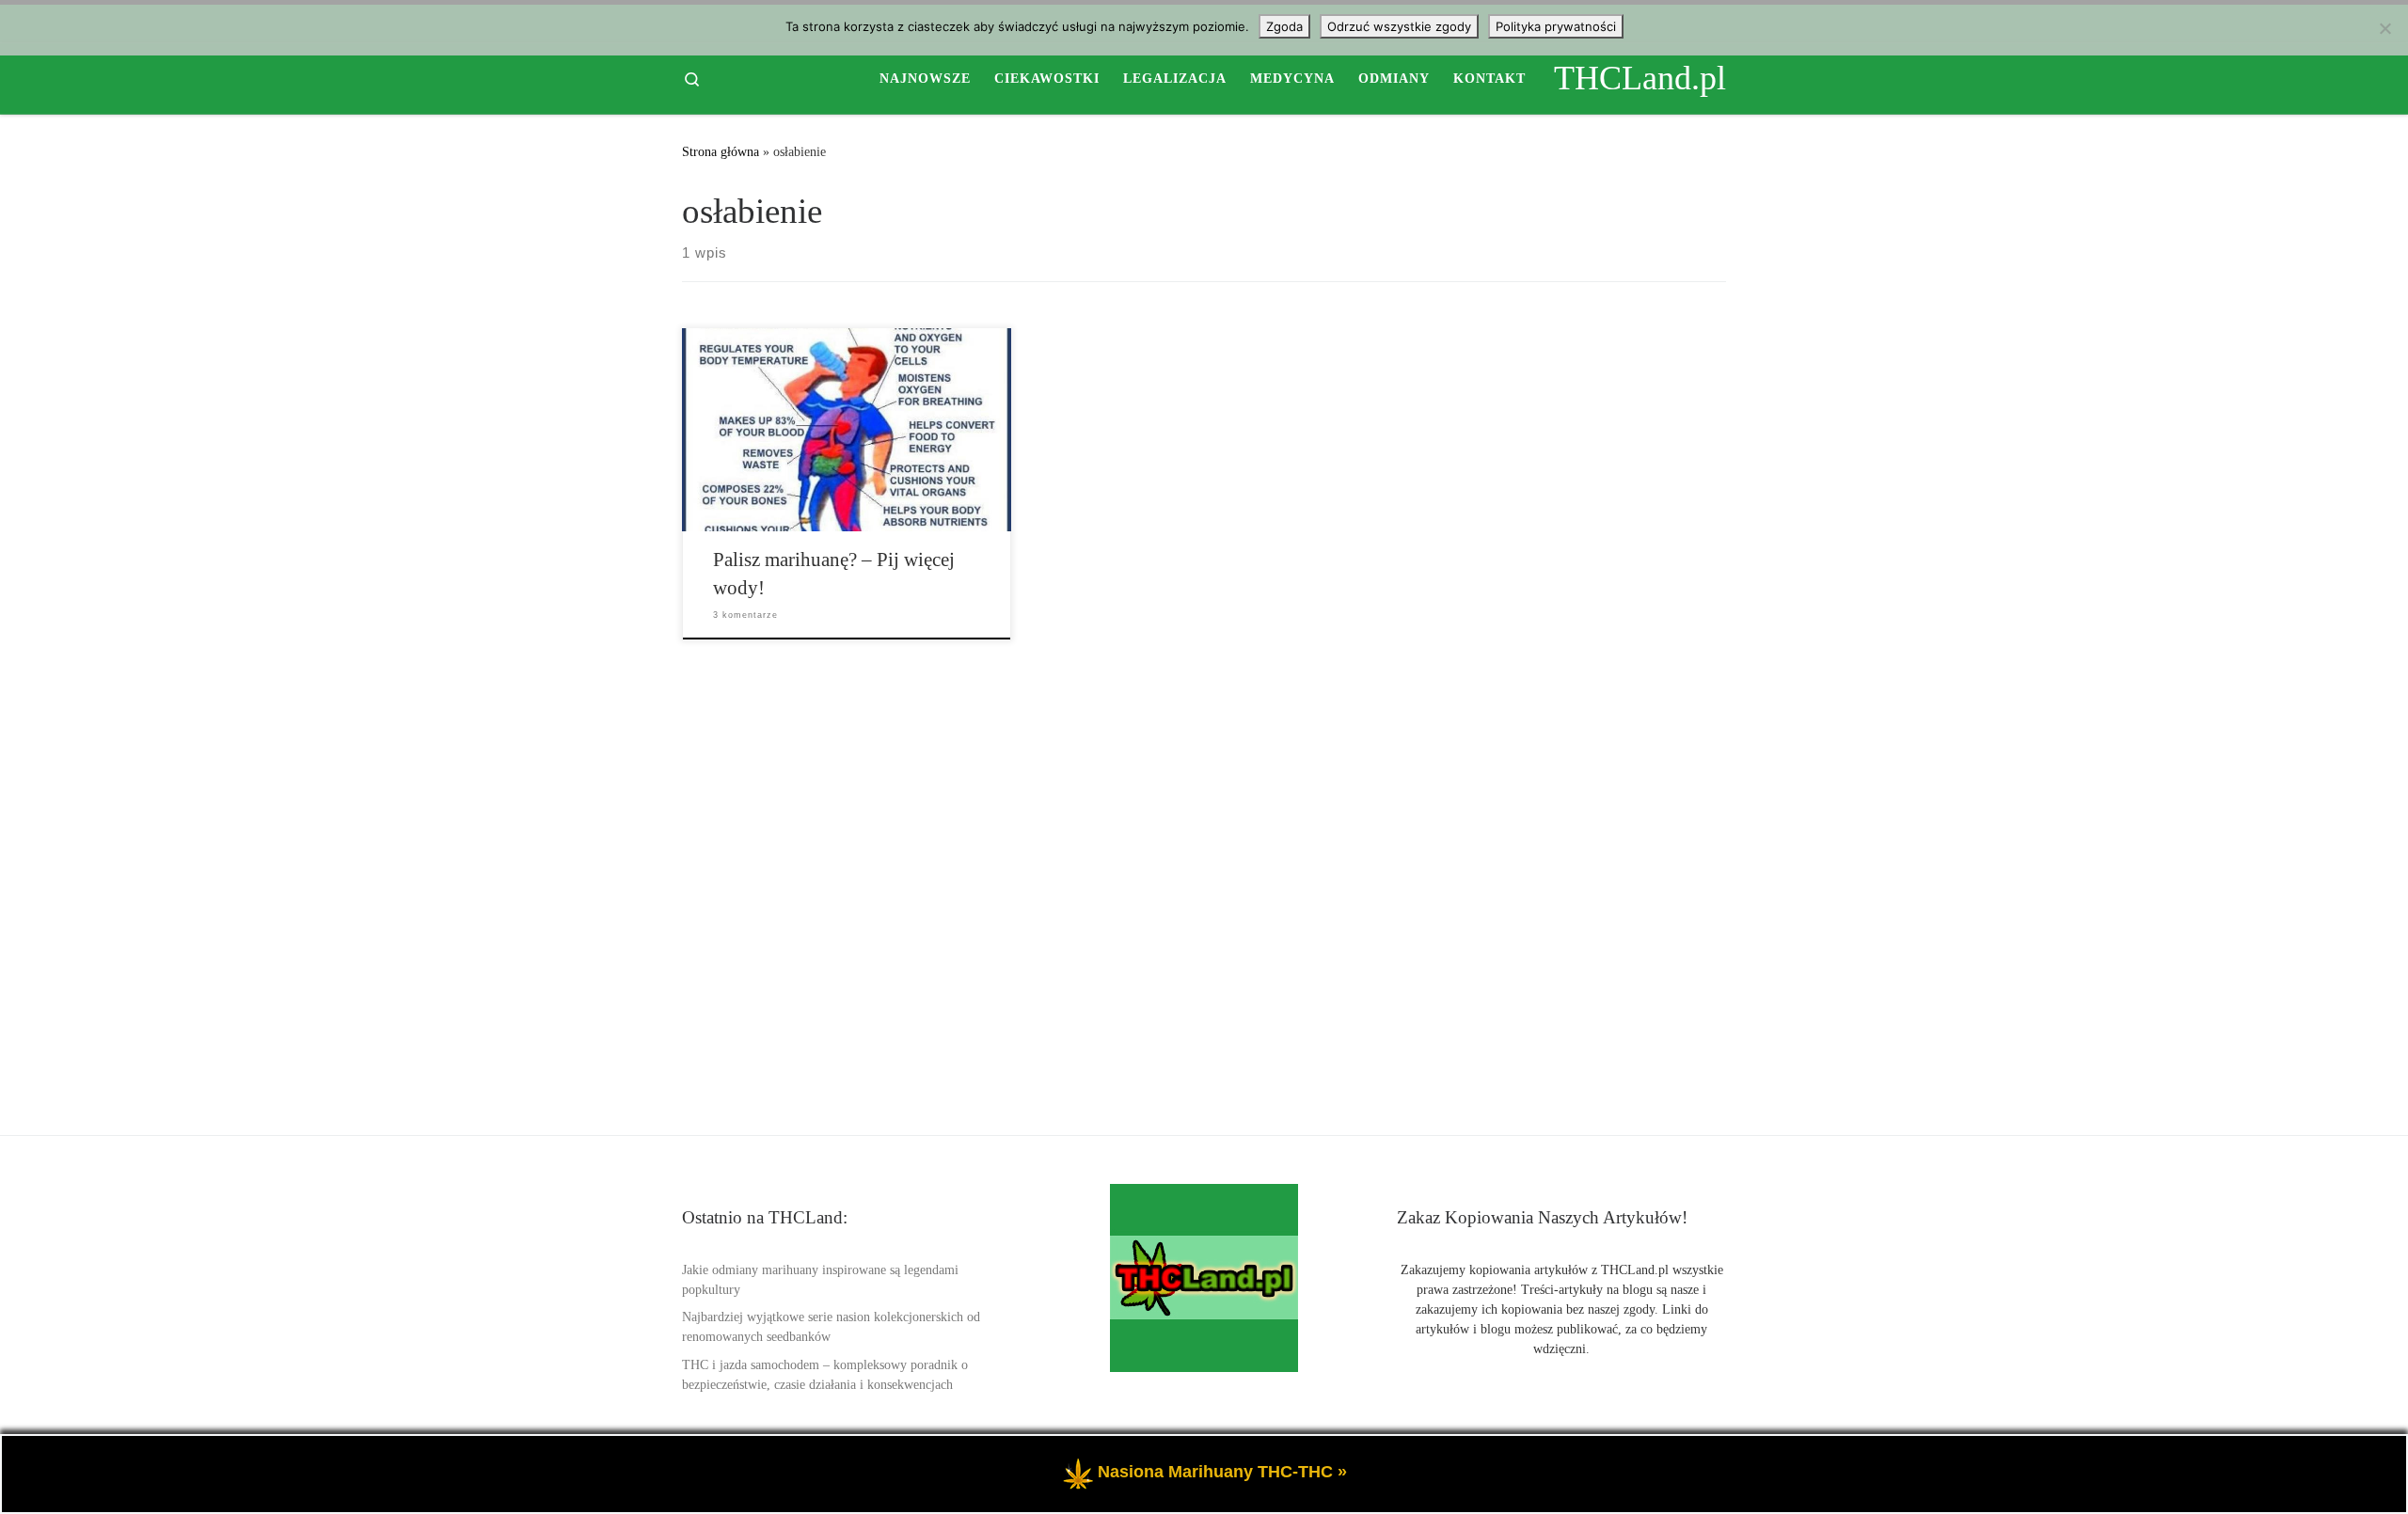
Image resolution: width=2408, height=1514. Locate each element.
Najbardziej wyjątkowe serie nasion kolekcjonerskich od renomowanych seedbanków (831, 1327)
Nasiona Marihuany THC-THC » (1222, 1472)
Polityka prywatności (1556, 26)
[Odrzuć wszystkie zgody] (2384, 28)
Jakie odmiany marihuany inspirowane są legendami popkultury (820, 1280)
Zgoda (1284, 26)
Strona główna (721, 151)
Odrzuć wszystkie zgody (1399, 26)
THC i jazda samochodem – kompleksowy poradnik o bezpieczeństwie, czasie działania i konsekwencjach (825, 1375)
